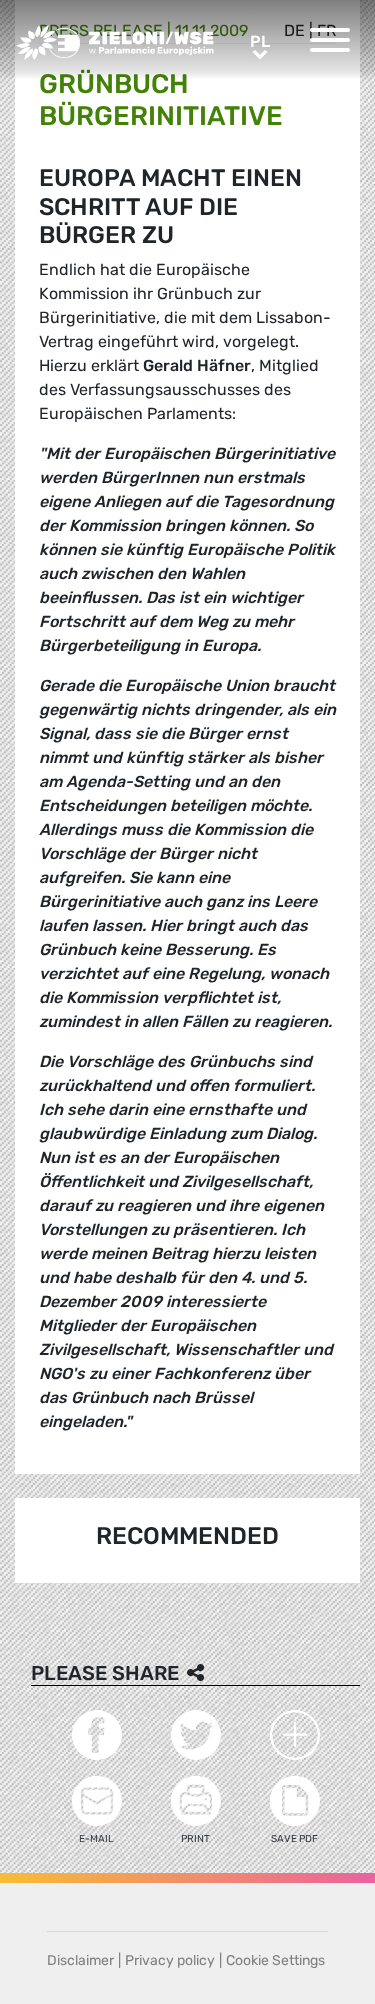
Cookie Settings (275, 1960)
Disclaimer (80, 1960)
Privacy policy (170, 1960)
